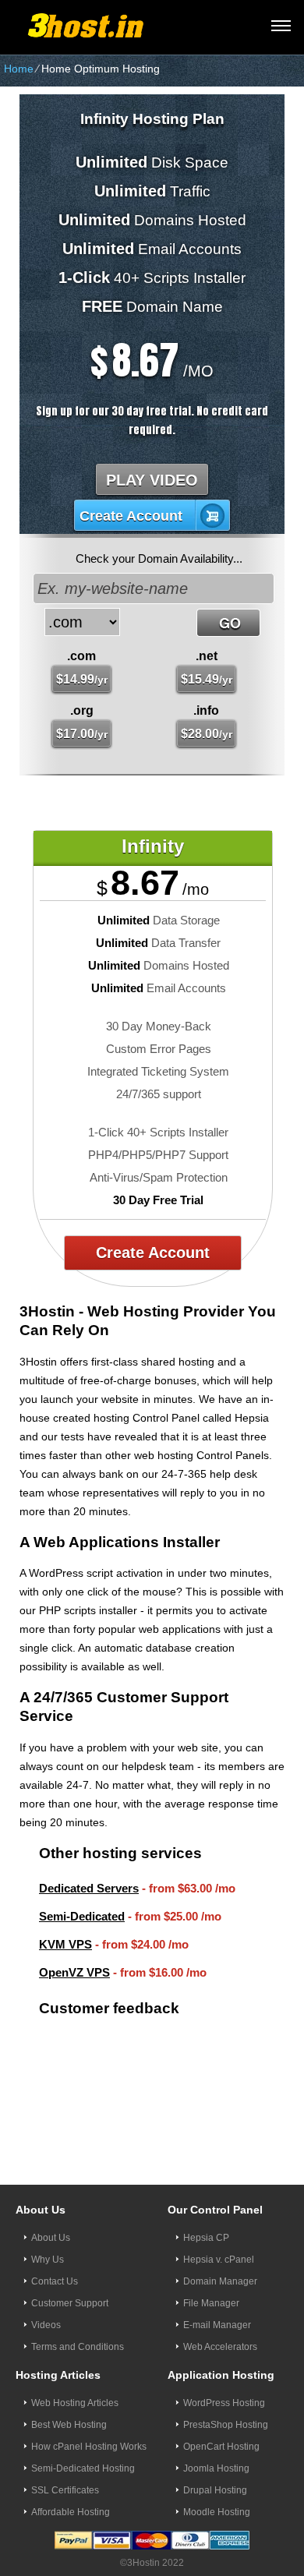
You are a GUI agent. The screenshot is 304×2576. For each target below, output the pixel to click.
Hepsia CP (206, 2200)
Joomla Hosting (216, 2431)
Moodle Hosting (217, 2475)
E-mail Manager (217, 2288)
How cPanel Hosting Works (89, 2409)
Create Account (131, 516)
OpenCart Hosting (221, 2409)
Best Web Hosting (69, 2387)
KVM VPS (65, 1944)
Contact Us (55, 2244)
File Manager (211, 2266)
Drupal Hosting (215, 2453)
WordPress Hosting (224, 2366)
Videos (46, 2288)
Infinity (153, 846)
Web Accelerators (220, 2309)
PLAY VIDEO (152, 480)
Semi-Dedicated (82, 1916)
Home (19, 69)
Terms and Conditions (78, 2309)
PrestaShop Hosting (226, 2387)
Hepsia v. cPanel (219, 2222)
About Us (51, 2200)
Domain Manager (220, 2244)
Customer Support (70, 2266)
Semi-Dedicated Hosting (83, 2431)
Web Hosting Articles (75, 2366)
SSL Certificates (65, 2453)
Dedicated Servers (89, 1888)
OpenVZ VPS (74, 1972)
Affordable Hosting (71, 2475)
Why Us (48, 2222)
